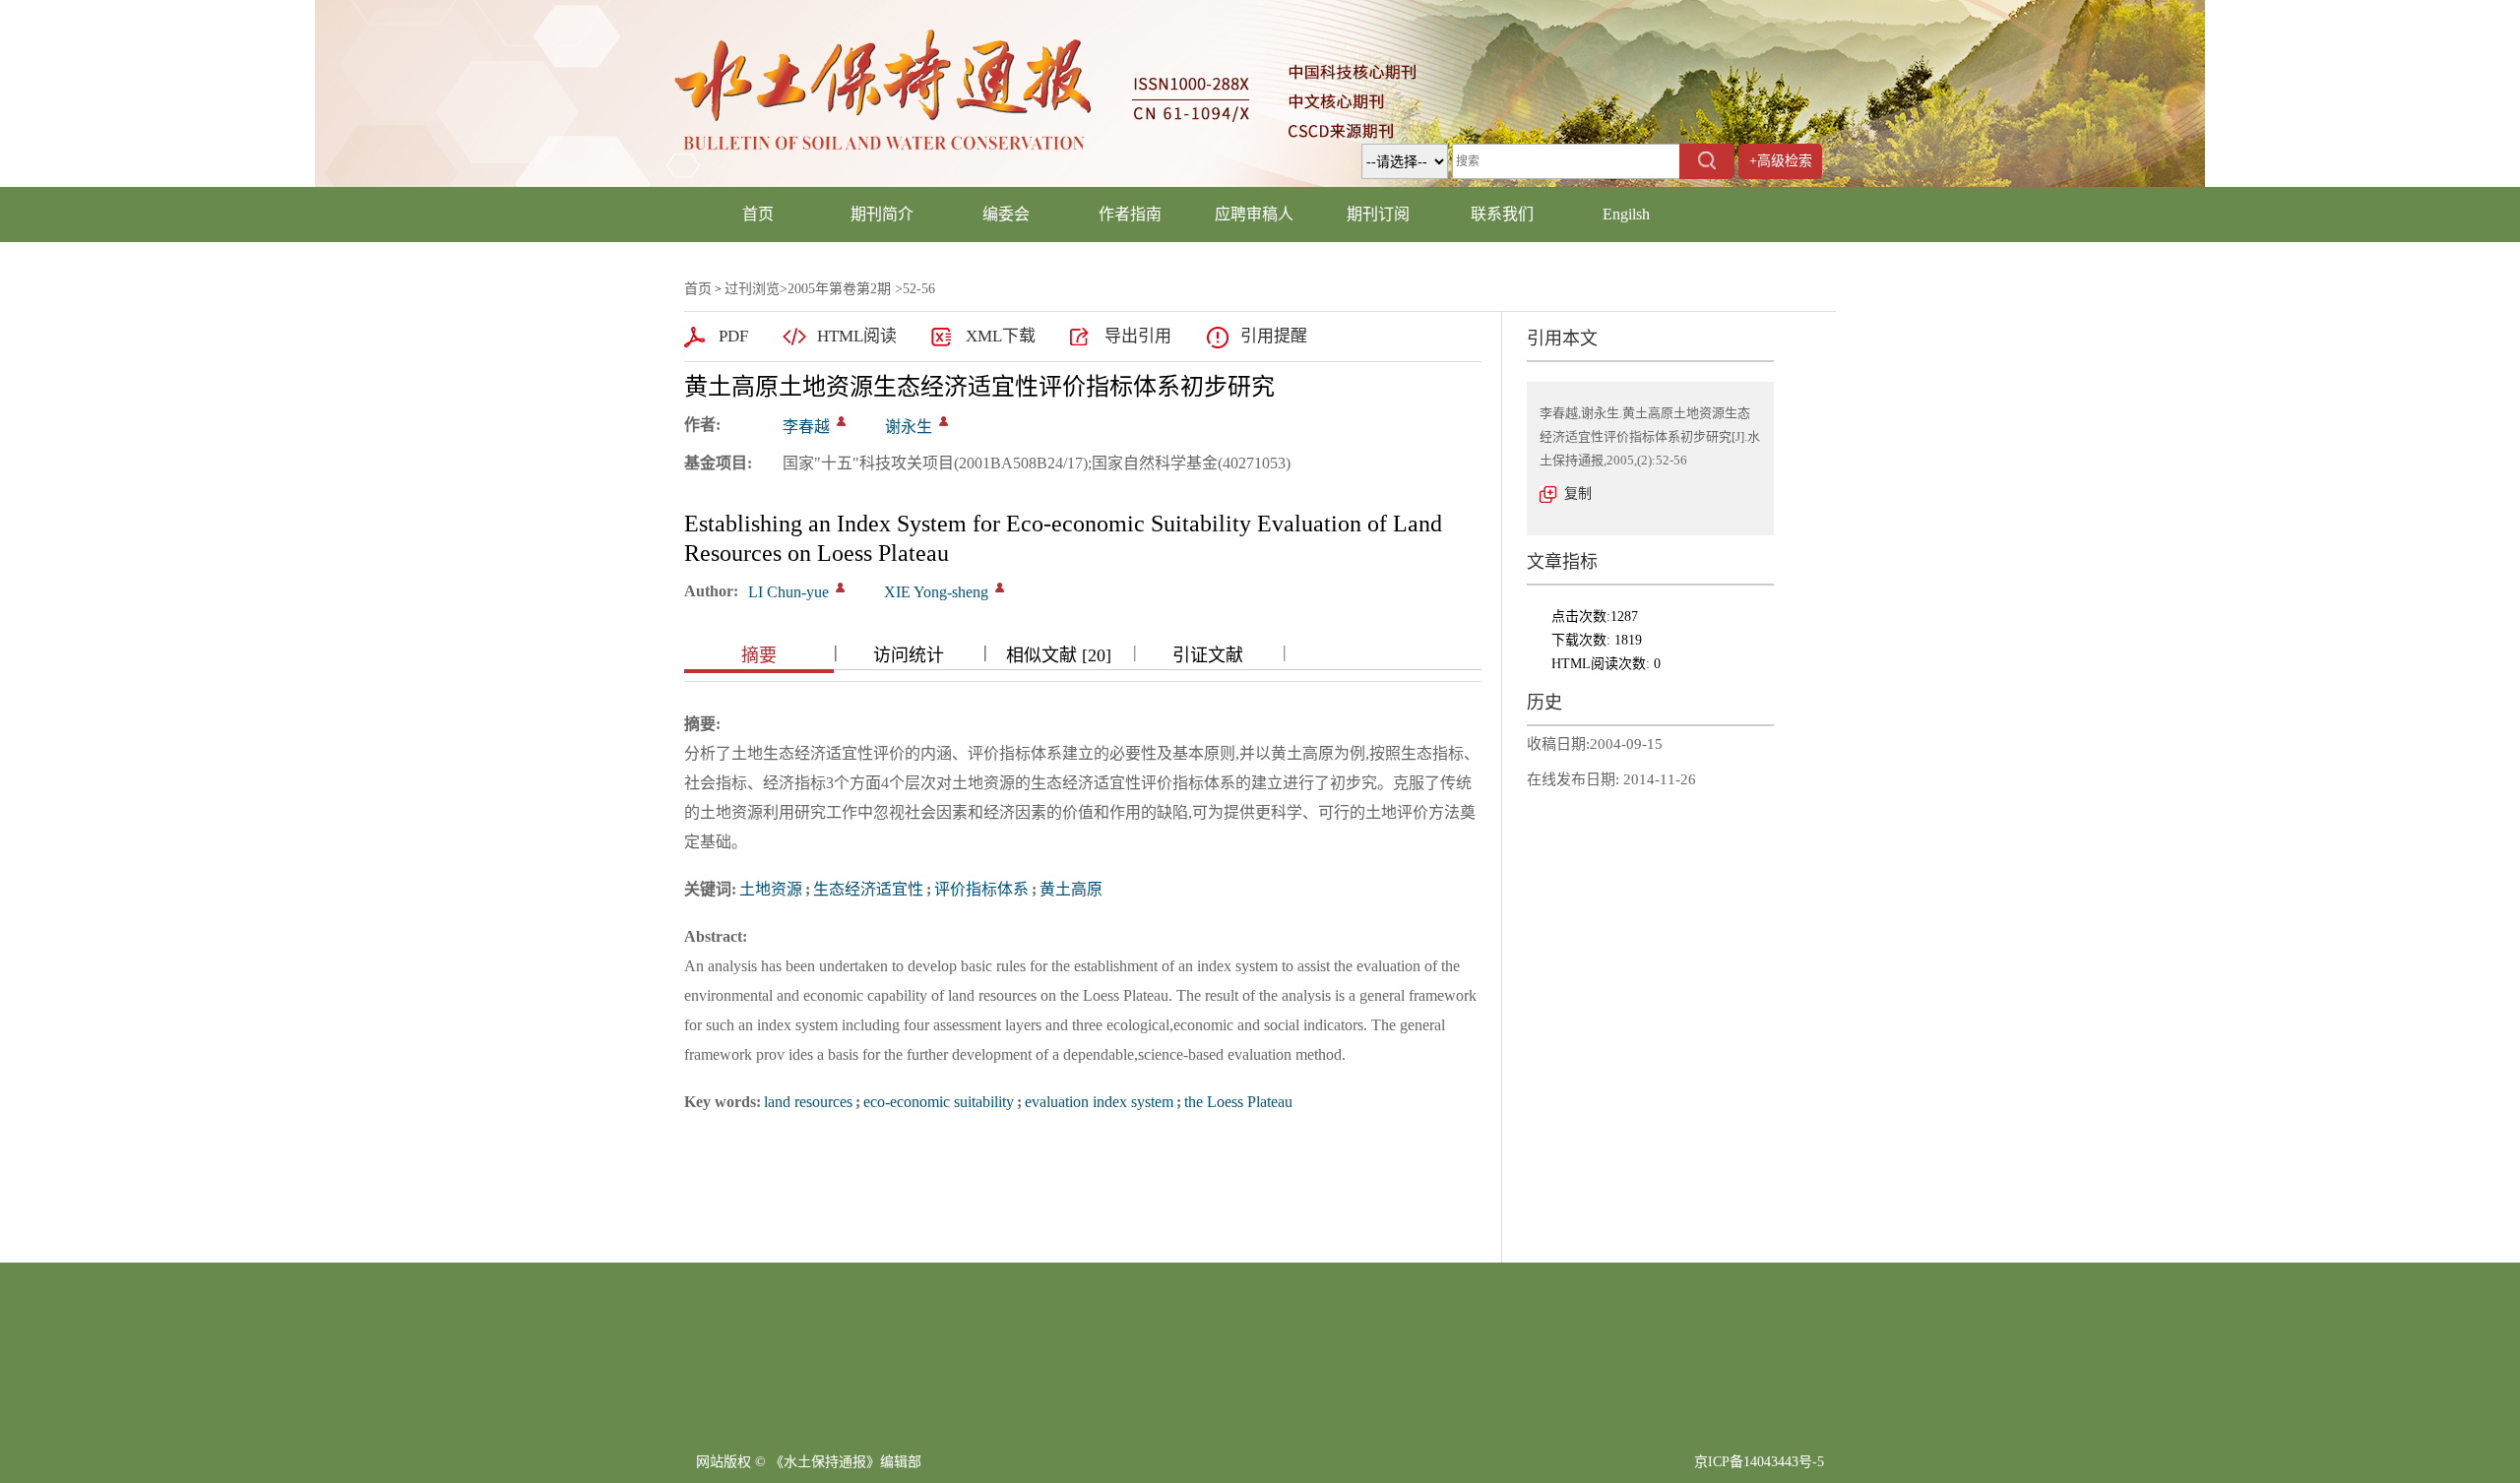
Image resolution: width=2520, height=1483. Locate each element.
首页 (758, 214)
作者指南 (1130, 214)
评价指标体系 (981, 889)
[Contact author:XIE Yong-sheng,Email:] (1000, 587)
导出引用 (1138, 336)
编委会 (1006, 214)
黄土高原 (1071, 889)
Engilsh (1626, 214)
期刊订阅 (1378, 214)
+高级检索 (1781, 161)
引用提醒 (1274, 336)
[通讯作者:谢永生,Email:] (944, 421)
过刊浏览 (752, 289)
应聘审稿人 (1254, 214)
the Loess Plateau (1238, 1102)
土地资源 (771, 889)
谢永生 (909, 427)
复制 (1578, 494)
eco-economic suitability (939, 1102)
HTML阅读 (857, 336)
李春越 (806, 427)
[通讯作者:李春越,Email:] (841, 421)
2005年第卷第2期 (839, 289)
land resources (808, 1102)
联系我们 (1502, 214)
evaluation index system (1099, 1102)
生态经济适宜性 (868, 889)
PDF (733, 336)
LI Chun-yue (788, 592)
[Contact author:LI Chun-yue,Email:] (840, 587)
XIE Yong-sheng (936, 592)
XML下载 (1001, 336)
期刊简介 (882, 214)
